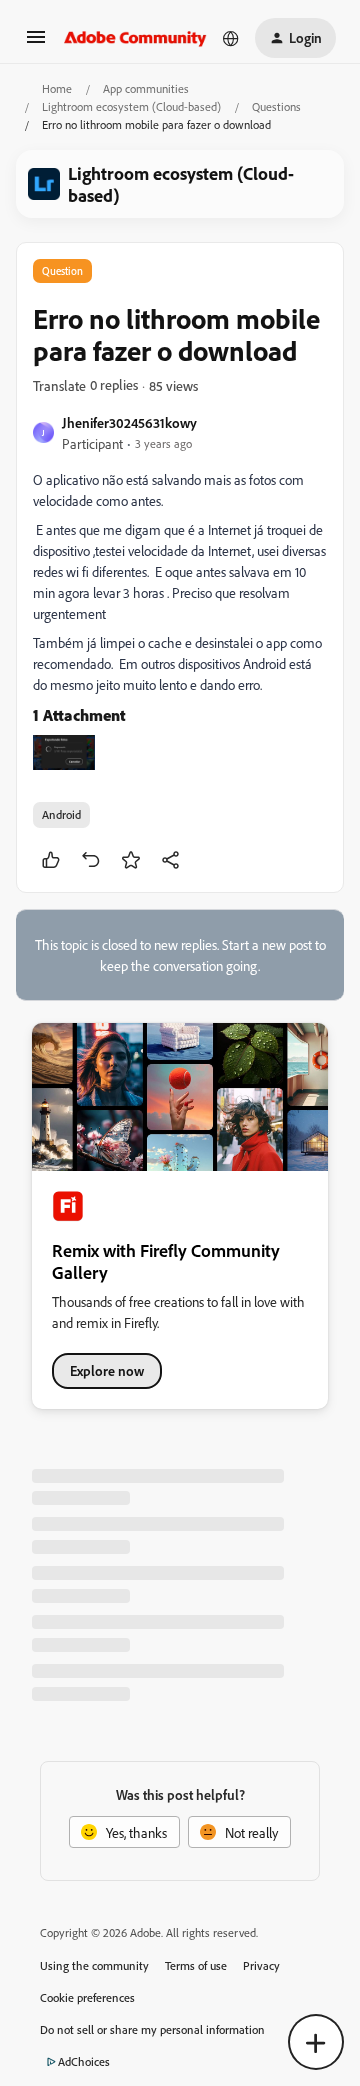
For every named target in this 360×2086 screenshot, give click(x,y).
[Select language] (231, 38)
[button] (36, 43)
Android (61, 814)
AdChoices (84, 2061)
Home (57, 88)
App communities (146, 88)
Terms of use (196, 1965)
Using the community (94, 1965)
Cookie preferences (87, 1997)
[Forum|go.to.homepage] (135, 38)
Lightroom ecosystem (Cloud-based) (131, 106)
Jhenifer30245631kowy (129, 422)
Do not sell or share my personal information (152, 2029)
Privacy (261, 1965)
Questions (276, 106)
